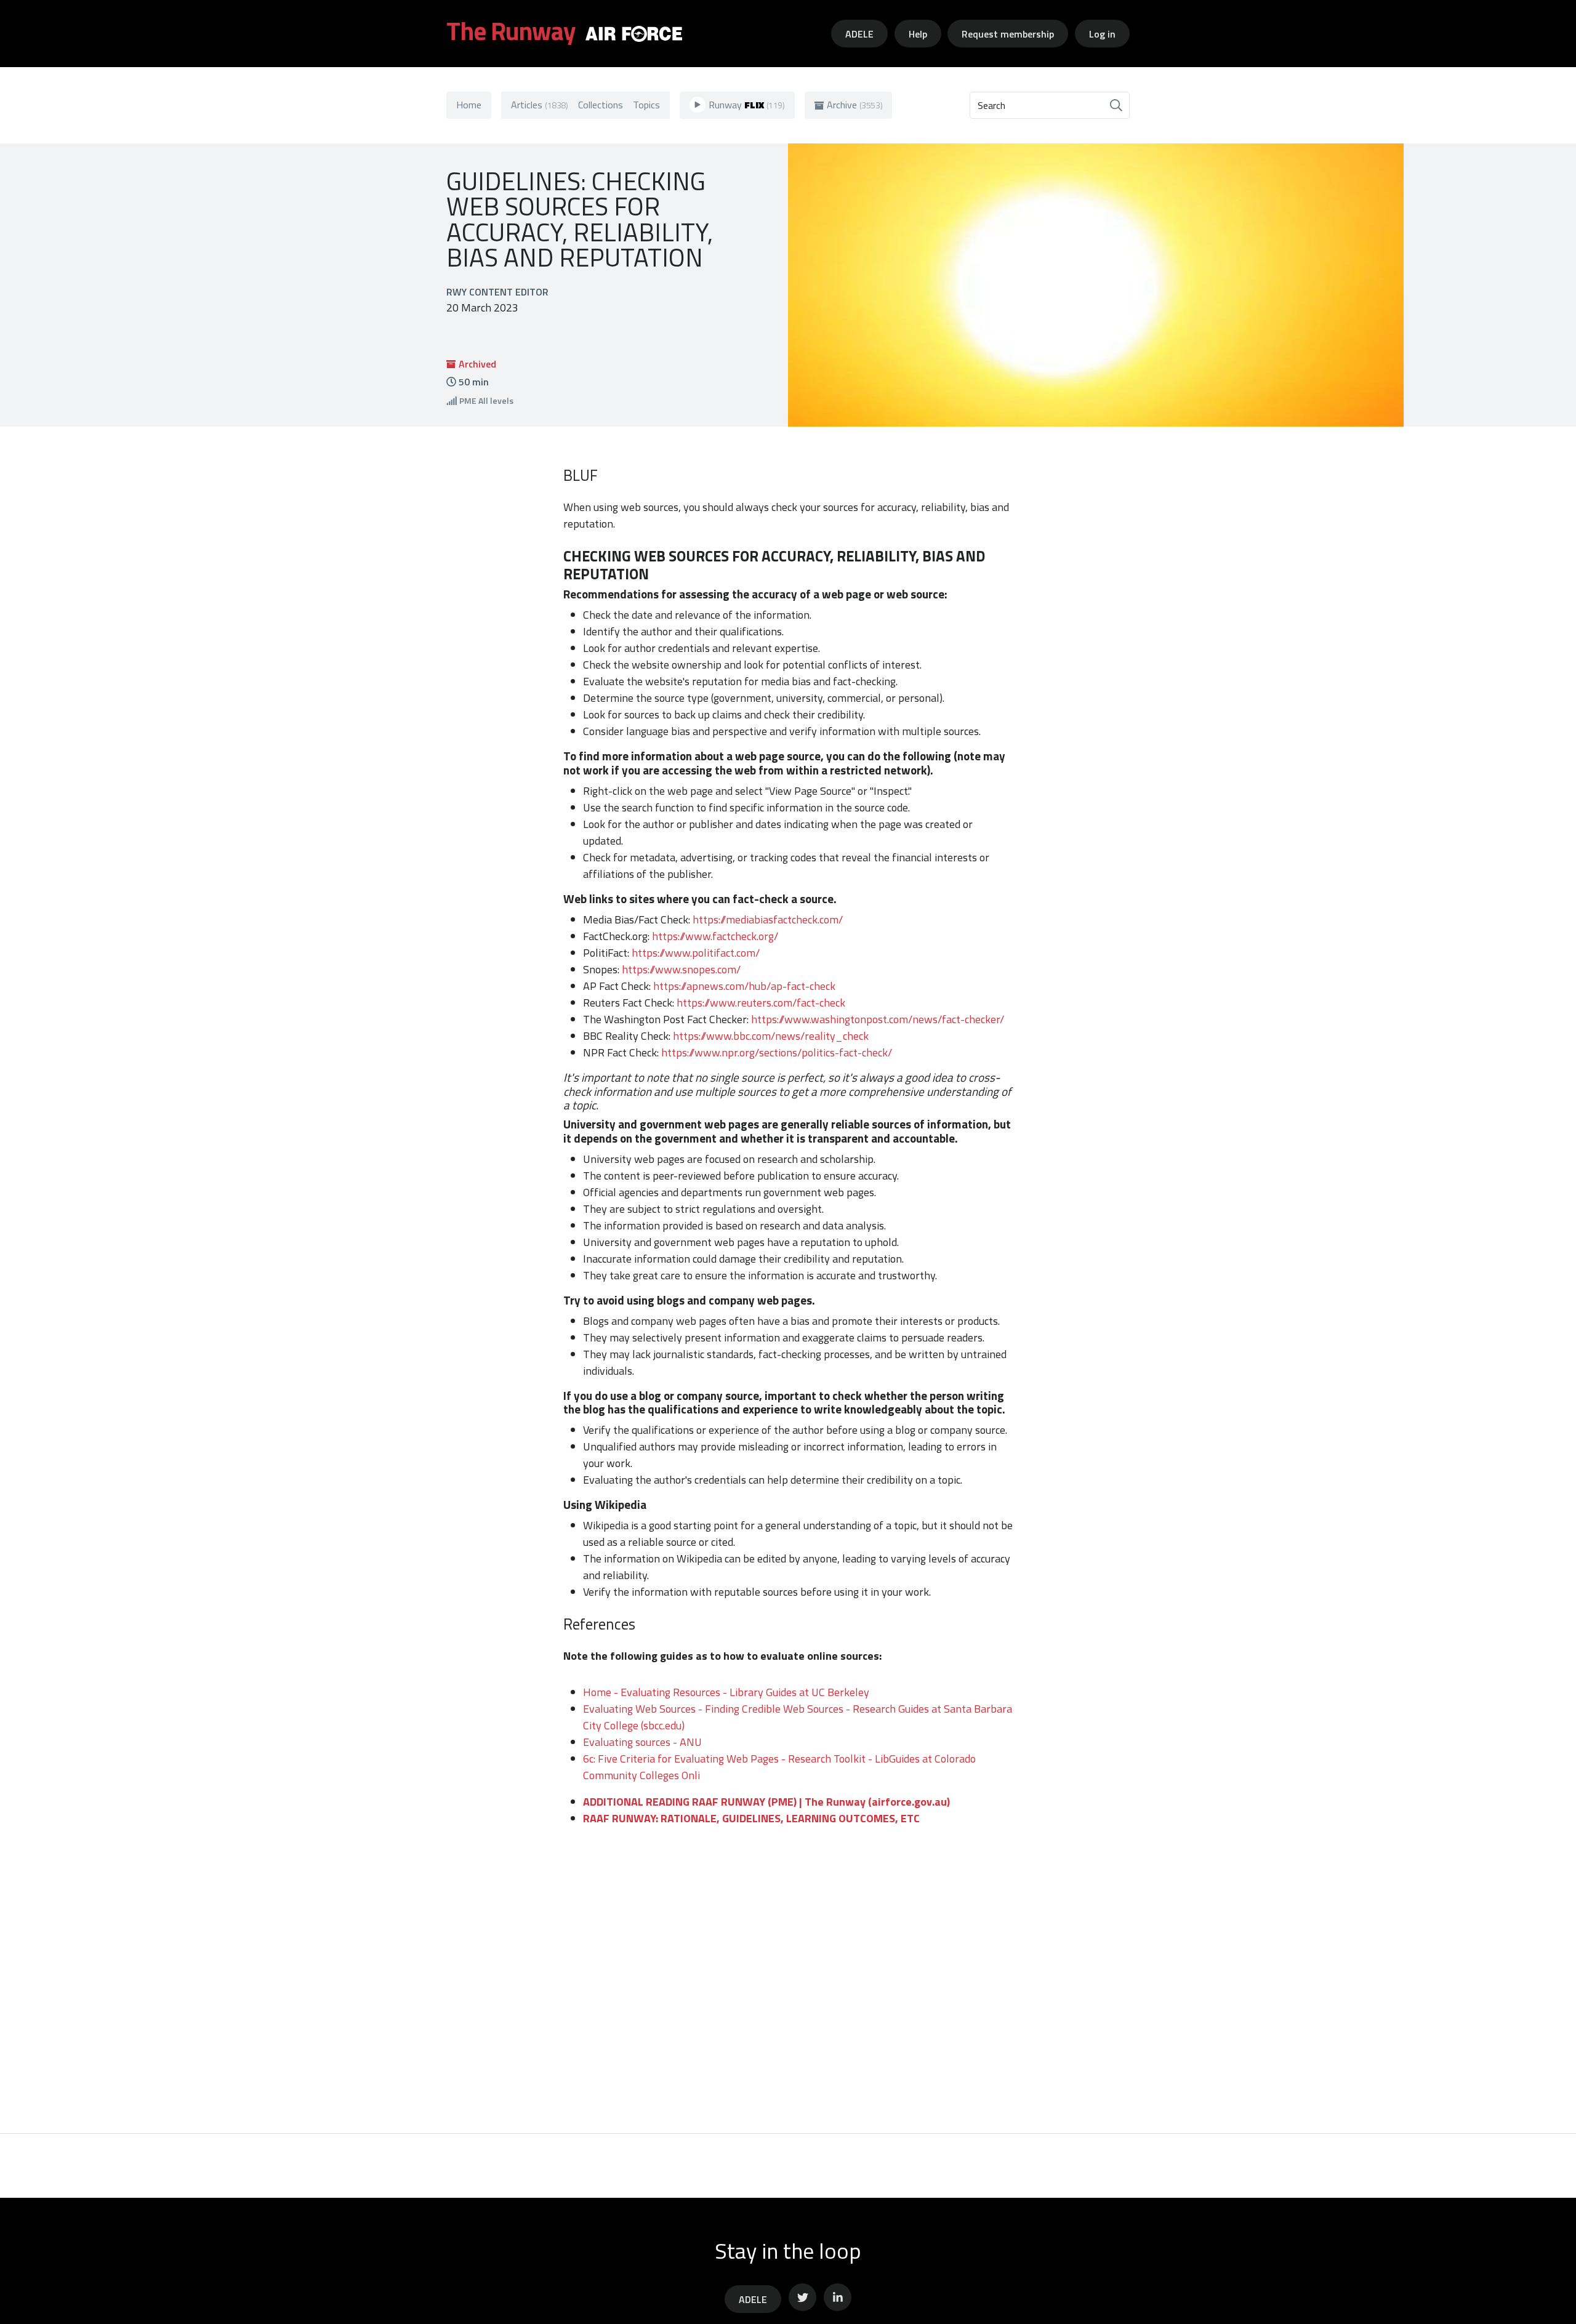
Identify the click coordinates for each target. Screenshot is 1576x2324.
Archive (855, 105)
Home (469, 105)
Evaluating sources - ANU (642, 1742)
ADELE (859, 34)
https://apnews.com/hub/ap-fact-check (744, 986)
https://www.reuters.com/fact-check (761, 1003)
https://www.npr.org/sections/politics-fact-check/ (777, 1052)
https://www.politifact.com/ (696, 953)
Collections (601, 105)
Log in (1102, 34)
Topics (646, 105)
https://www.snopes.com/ (681, 969)
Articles (540, 105)
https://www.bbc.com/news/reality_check (771, 1036)
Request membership (1008, 34)
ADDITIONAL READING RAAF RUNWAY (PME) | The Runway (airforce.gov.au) (766, 1802)
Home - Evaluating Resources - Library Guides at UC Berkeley (726, 1692)
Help (918, 34)
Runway (747, 105)
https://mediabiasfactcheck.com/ (768, 919)
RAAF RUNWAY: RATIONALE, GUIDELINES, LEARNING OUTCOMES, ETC (751, 1818)
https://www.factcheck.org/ (715, 936)
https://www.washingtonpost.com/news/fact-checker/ (878, 1019)
